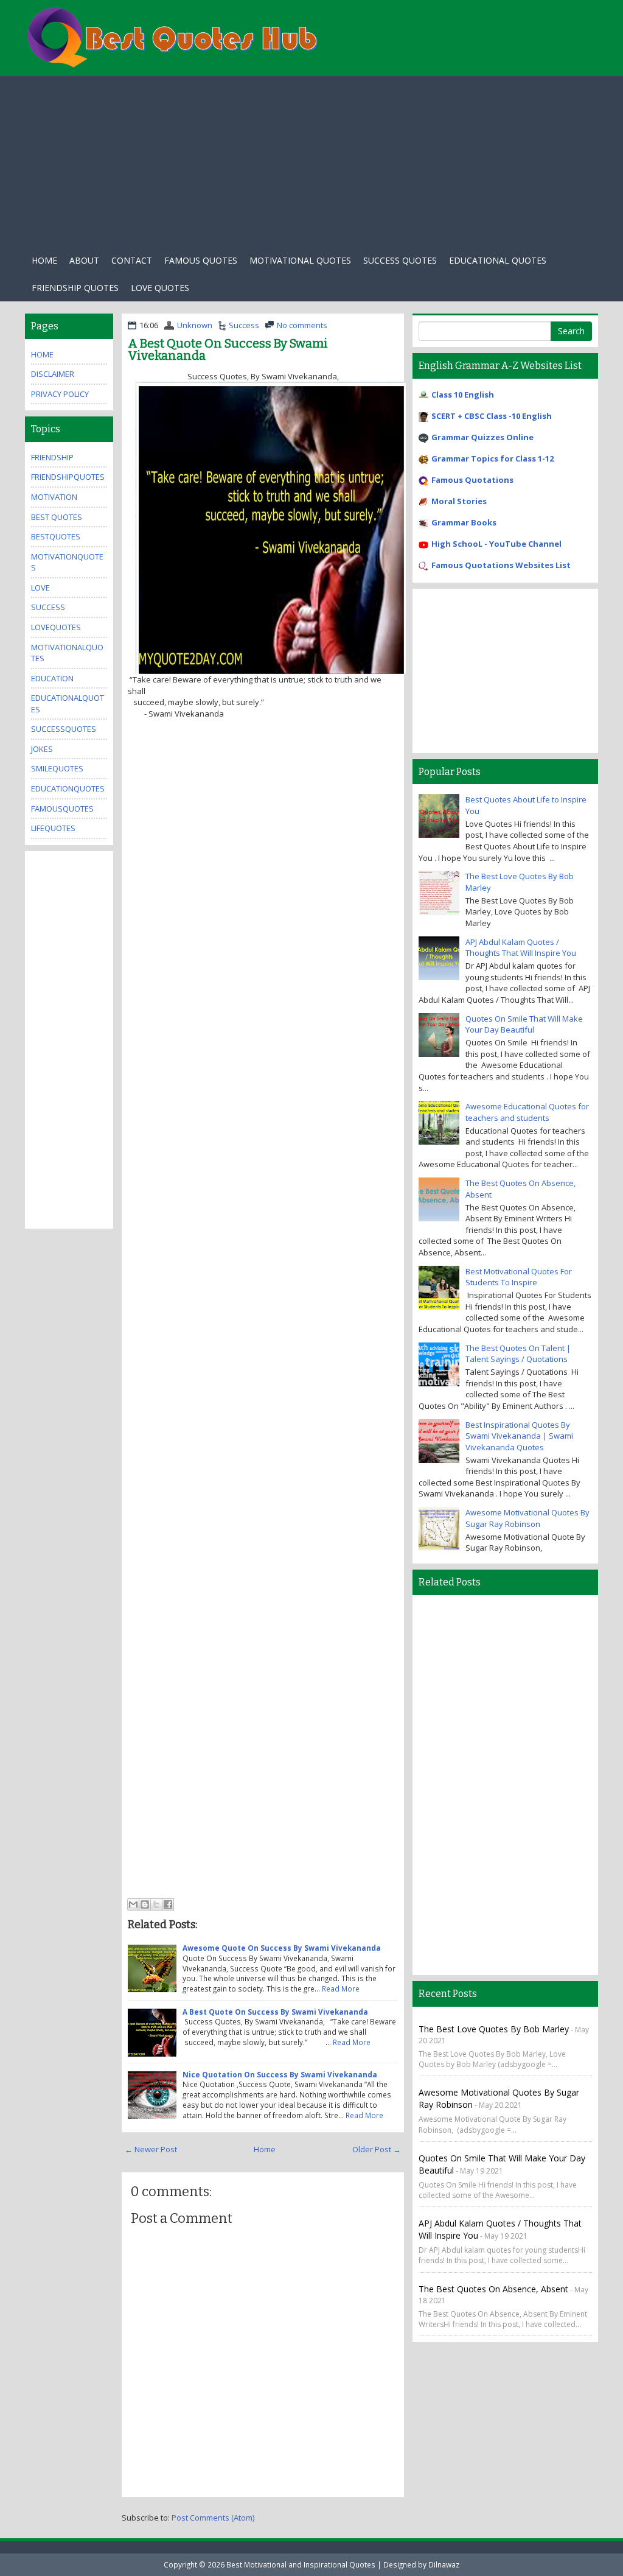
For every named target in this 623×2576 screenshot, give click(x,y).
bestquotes (56, 536)
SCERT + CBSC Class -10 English (492, 416)
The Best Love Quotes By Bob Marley (494, 2029)
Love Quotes (160, 288)
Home (44, 260)
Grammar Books (464, 522)
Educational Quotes (498, 260)
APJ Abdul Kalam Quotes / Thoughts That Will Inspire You (521, 948)
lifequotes (53, 828)
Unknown (195, 325)
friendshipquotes (68, 477)
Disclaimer (53, 374)
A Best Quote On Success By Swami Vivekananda (228, 349)
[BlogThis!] (145, 1904)
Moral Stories (459, 501)
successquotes (64, 729)
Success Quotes (400, 260)
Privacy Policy (60, 394)
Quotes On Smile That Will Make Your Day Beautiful (524, 1024)
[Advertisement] (311, 161)
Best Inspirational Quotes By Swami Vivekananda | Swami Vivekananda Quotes (519, 1436)
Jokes (42, 749)
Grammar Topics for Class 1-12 (492, 458)
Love (40, 588)
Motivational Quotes (300, 260)
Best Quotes (57, 517)
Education (52, 678)
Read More (341, 1988)
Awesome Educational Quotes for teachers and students (527, 1112)
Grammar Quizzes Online (482, 437)
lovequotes (56, 627)
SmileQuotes (57, 768)
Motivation (54, 497)
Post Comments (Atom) (213, 2518)
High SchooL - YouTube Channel (496, 544)
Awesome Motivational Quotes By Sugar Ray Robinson (527, 1518)
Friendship (52, 457)
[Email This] (133, 1904)
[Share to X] (156, 1904)
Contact (132, 260)
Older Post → (377, 2149)
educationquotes (68, 788)
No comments (302, 325)
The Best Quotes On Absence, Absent (493, 2289)
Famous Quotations (472, 480)
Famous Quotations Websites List (501, 565)
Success (244, 325)
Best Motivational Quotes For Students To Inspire (519, 1277)
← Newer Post (151, 2149)
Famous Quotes (201, 260)
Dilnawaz (444, 2564)
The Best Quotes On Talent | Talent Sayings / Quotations (518, 1354)
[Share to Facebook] (168, 1904)
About (84, 260)
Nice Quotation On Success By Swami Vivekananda (280, 2074)
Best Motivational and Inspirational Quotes (301, 2564)
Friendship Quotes (75, 288)
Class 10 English (463, 395)
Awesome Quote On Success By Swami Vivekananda (282, 1948)
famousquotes (62, 809)
